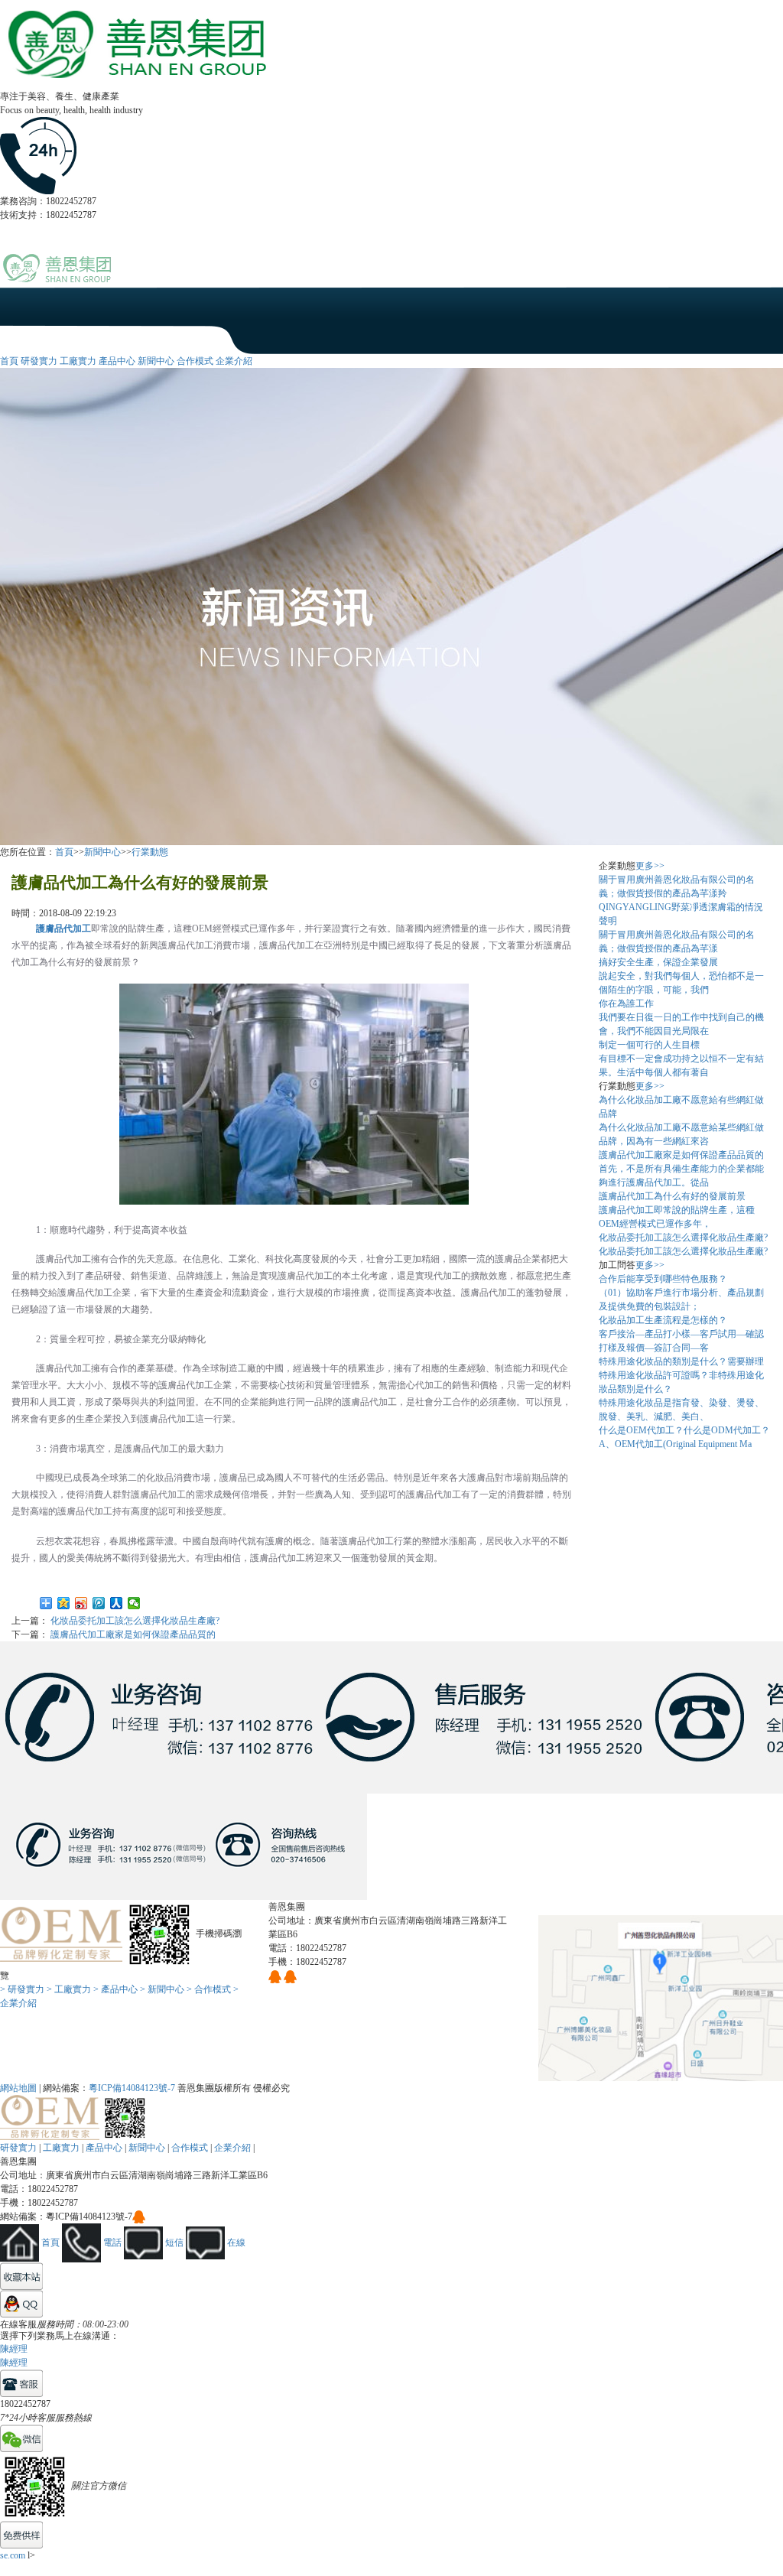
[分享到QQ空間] (64, 1603)
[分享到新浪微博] (81, 1603)
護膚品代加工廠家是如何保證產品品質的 (133, 1634)
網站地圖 (18, 2088)
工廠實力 (78, 361)
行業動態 (150, 852)
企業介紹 (234, 361)
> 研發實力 (22, 1989)
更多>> (650, 866)
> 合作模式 (209, 1989)
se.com (13, 2555)
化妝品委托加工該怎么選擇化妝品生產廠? (135, 1621)
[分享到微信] (134, 1603)
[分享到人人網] (117, 1603)
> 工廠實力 (69, 1989)
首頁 (9, 361)
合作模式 (195, 361)
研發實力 (39, 361)
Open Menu (764, 276)
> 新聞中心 (162, 1989)
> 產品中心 (115, 1989)
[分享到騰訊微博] (99, 1603)
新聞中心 (156, 361)
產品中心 (117, 361)
